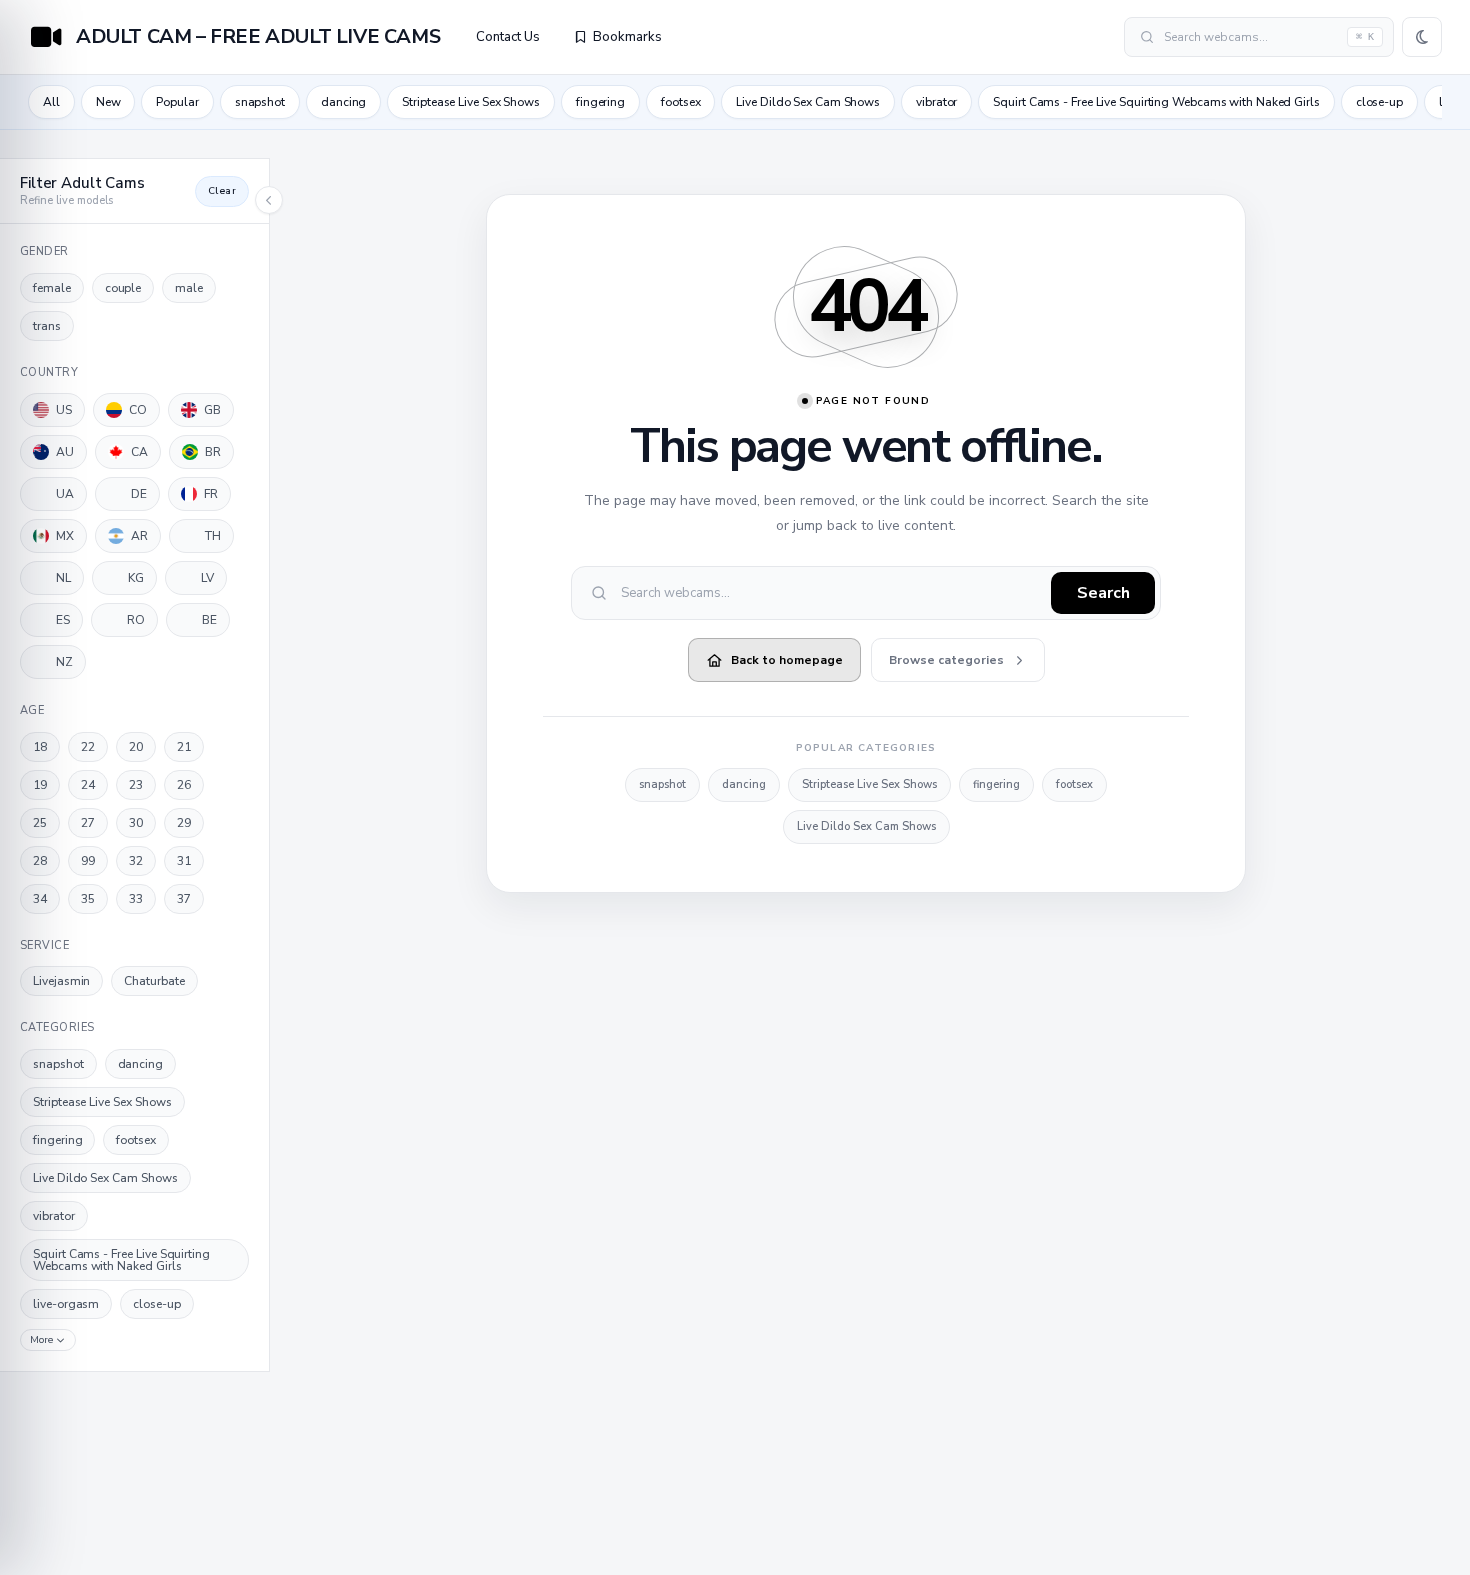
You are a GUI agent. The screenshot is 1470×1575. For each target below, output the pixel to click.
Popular (177, 102)
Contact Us (508, 37)
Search (1103, 593)
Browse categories (946, 660)
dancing (343, 102)
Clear (222, 191)
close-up (1379, 102)
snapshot (260, 102)
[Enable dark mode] (1422, 37)
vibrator (936, 102)
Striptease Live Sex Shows (471, 102)
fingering (600, 102)
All (51, 102)
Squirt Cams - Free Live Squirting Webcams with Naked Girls (1156, 102)
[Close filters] (269, 200)
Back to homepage (787, 660)
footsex (680, 102)
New (108, 102)
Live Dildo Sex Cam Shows (808, 102)
